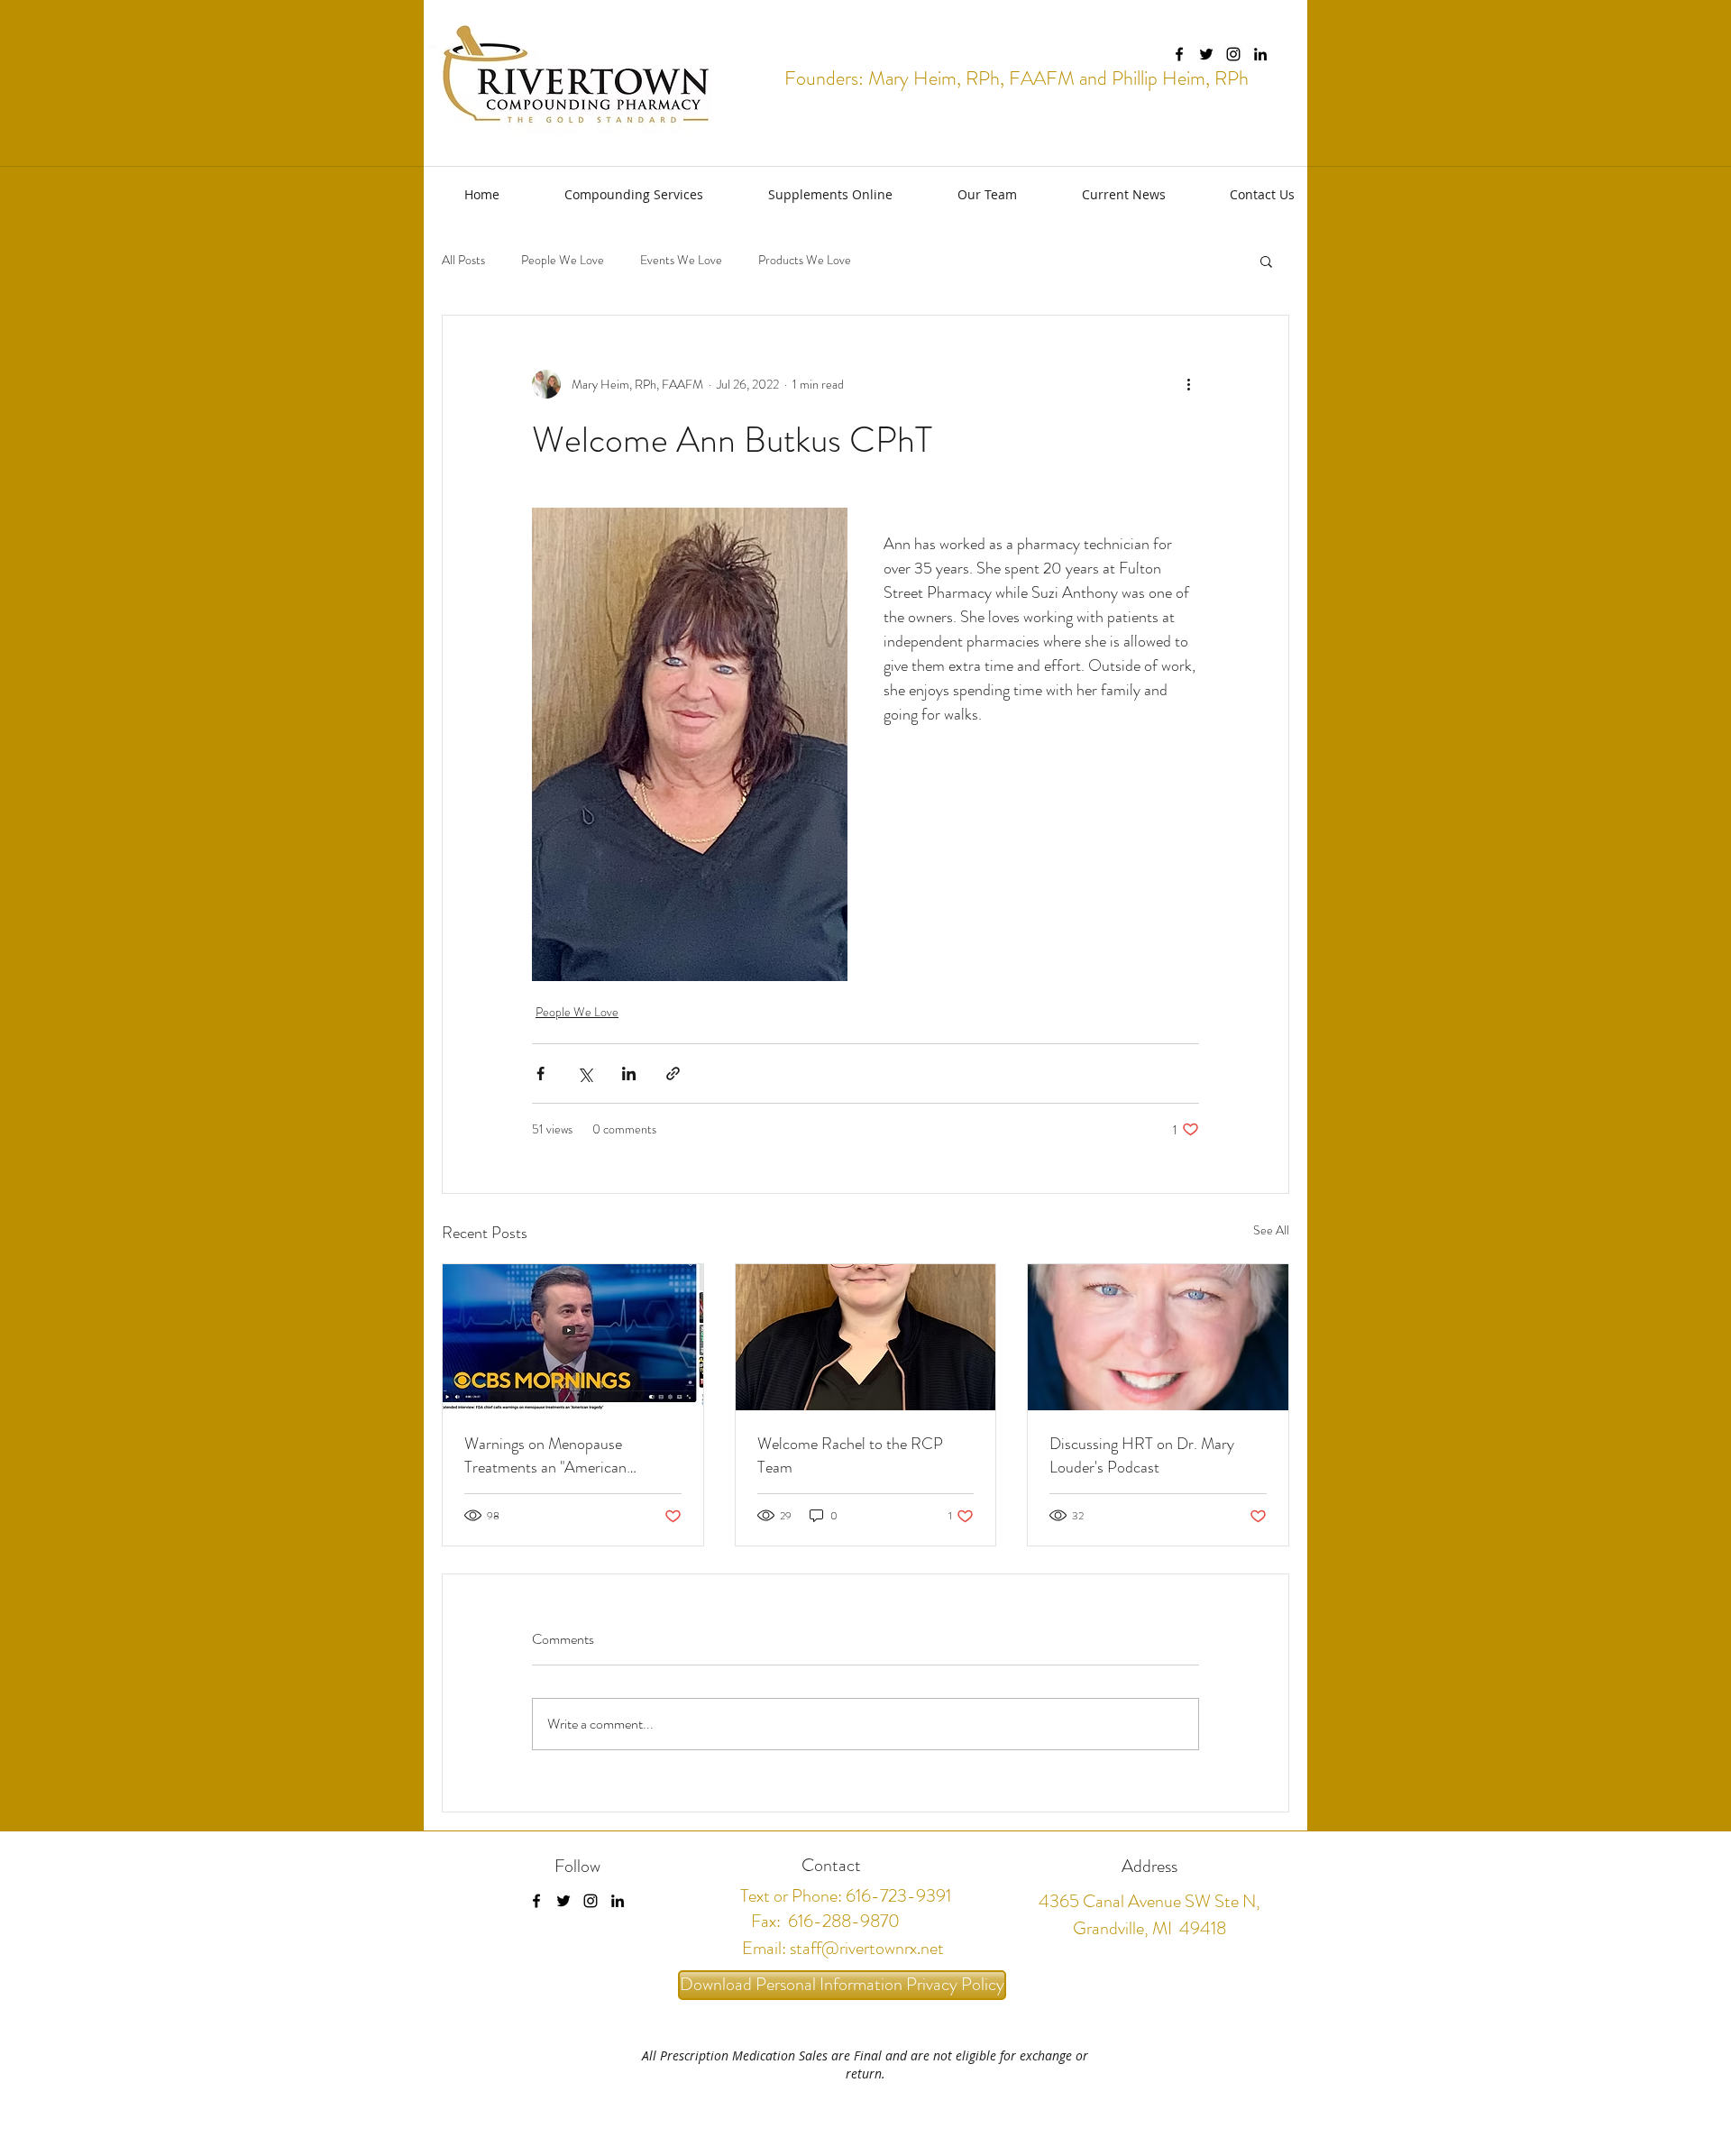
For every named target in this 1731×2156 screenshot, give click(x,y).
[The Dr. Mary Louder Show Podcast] (1158, 1337)
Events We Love (681, 260)
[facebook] (1179, 54)
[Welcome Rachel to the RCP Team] (866, 1337)
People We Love (563, 260)
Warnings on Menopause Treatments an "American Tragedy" (545, 1455)
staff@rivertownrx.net (867, 1948)
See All (1271, 1230)
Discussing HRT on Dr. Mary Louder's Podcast (1142, 1455)
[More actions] (1188, 384)
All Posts (463, 260)
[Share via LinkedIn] (629, 1073)
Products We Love (805, 260)
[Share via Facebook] (540, 1073)
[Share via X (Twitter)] (585, 1073)
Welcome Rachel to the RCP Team (850, 1455)
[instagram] (1233, 54)
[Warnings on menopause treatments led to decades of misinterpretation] (573, 1337)
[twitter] (1206, 54)
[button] (615, 194)
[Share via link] (673, 1073)
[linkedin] (1260, 54)
